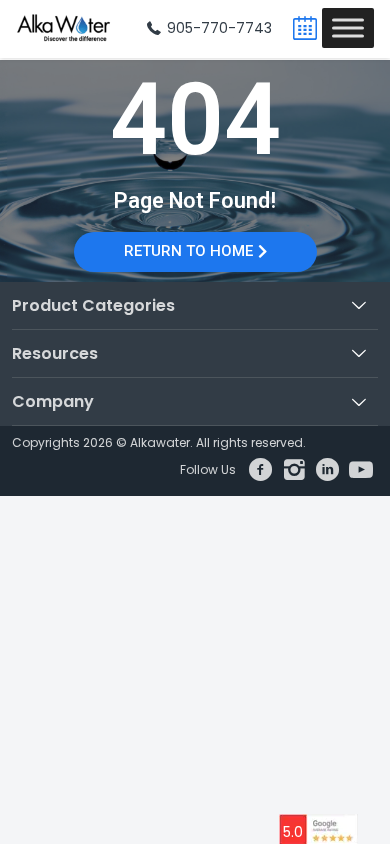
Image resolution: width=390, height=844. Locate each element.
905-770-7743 (217, 28)
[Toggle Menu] (348, 27)
